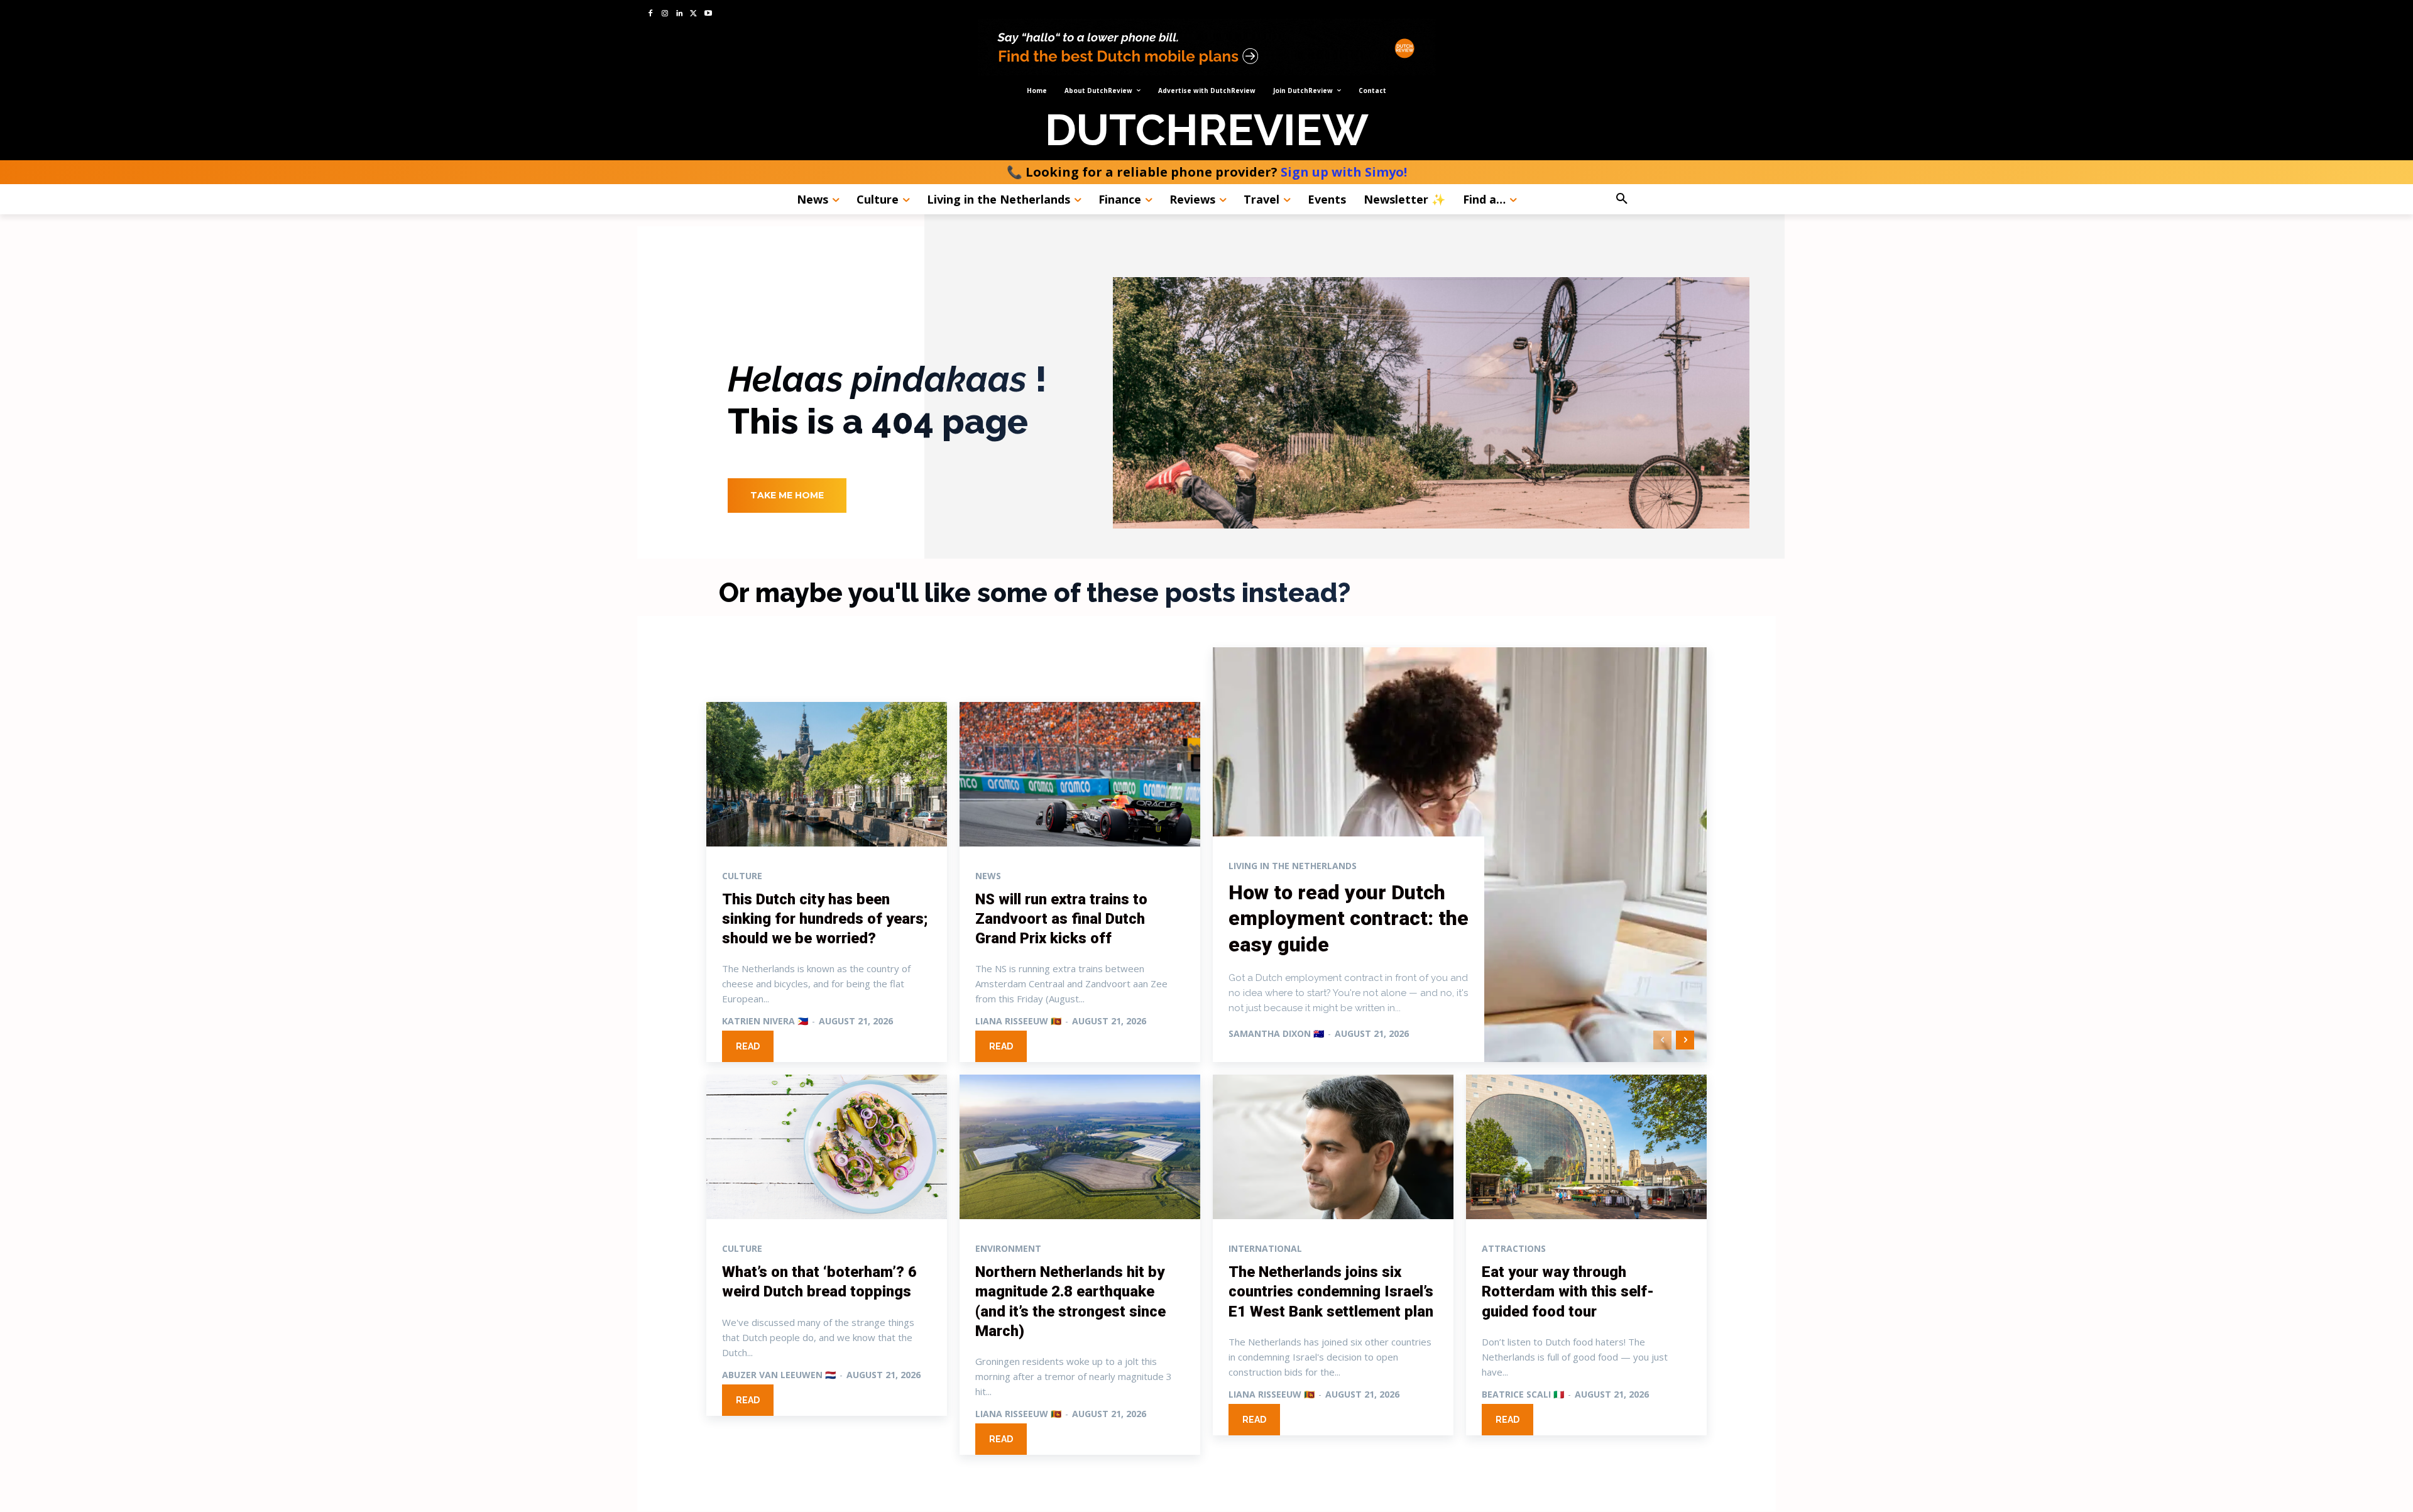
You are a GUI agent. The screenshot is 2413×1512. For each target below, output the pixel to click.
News (988, 876)
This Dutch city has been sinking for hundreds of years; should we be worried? (825, 919)
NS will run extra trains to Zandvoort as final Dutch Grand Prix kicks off (1061, 919)
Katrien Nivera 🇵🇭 (765, 1021)
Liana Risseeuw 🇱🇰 (1018, 1021)
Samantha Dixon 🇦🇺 (1276, 1033)
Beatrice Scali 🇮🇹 (1523, 1394)
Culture (742, 876)
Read (748, 1046)
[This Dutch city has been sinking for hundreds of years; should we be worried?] (827, 774)
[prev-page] (1662, 1040)
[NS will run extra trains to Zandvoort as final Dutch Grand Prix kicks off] (1080, 774)
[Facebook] (651, 14)
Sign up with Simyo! (1344, 172)
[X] (693, 14)
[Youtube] (708, 14)
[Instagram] (665, 14)
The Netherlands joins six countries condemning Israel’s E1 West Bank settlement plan (1331, 1291)
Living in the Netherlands (1293, 866)
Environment (1008, 1249)
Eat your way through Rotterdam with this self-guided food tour (1568, 1291)
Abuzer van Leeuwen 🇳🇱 (779, 1375)
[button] (1657, 199)
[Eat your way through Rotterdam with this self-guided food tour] (1586, 1147)
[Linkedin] (680, 14)
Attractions (1514, 1249)
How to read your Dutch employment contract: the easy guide (1349, 918)
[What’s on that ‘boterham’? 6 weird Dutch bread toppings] (827, 1147)
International (1265, 1249)
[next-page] (1685, 1040)
